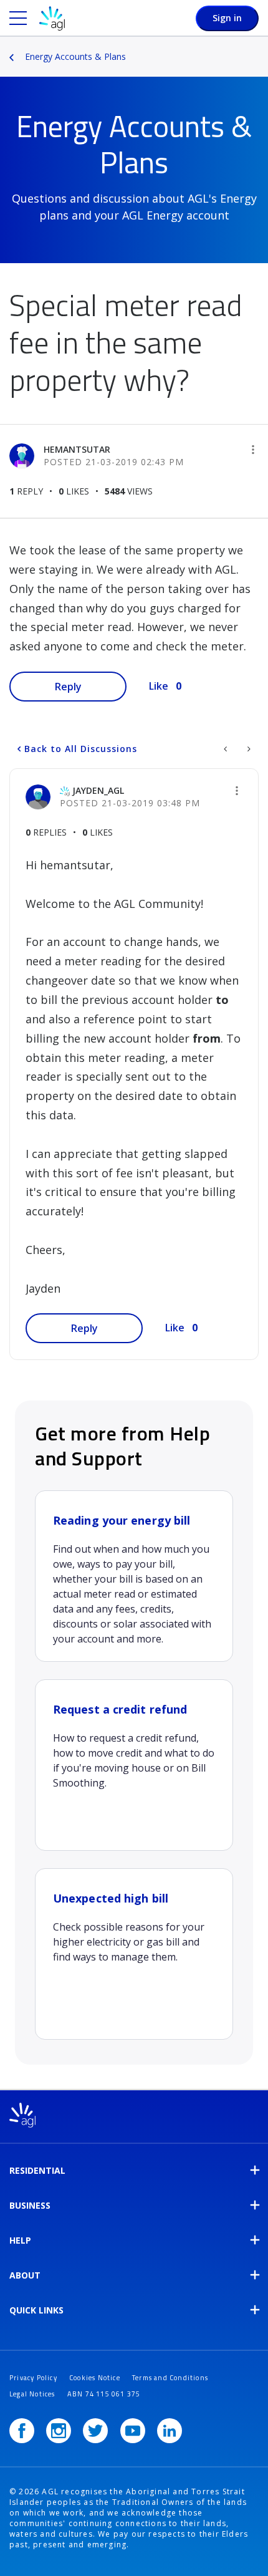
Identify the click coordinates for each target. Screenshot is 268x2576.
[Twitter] (95, 2431)
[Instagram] (59, 2431)
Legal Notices (32, 2394)
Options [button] (260, 48)
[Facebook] (22, 2431)
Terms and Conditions (170, 2378)
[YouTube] (133, 2431)
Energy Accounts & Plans (75, 56)
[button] (253, 450)
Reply (68, 687)
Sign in (227, 18)
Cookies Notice (95, 2378)
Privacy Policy (33, 2378)
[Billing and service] (227, 749)
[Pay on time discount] (248, 749)
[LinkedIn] (170, 2431)
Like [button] (159, 686)
